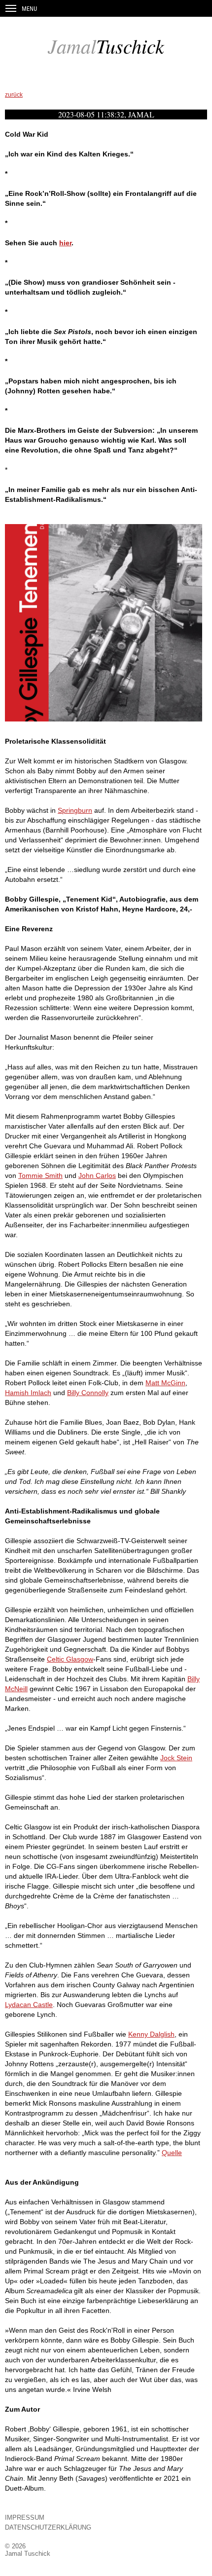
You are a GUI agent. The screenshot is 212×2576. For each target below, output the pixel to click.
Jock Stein (176, 1758)
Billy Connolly (88, 1393)
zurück (14, 95)
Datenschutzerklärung (48, 2527)
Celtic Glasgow (70, 1659)
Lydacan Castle (29, 2005)
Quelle (172, 2153)
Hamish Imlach (28, 1393)
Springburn (75, 810)
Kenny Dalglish (151, 2034)
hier (65, 243)
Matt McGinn (165, 1383)
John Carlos (97, 1175)
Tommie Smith (40, 1175)
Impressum (25, 2518)
